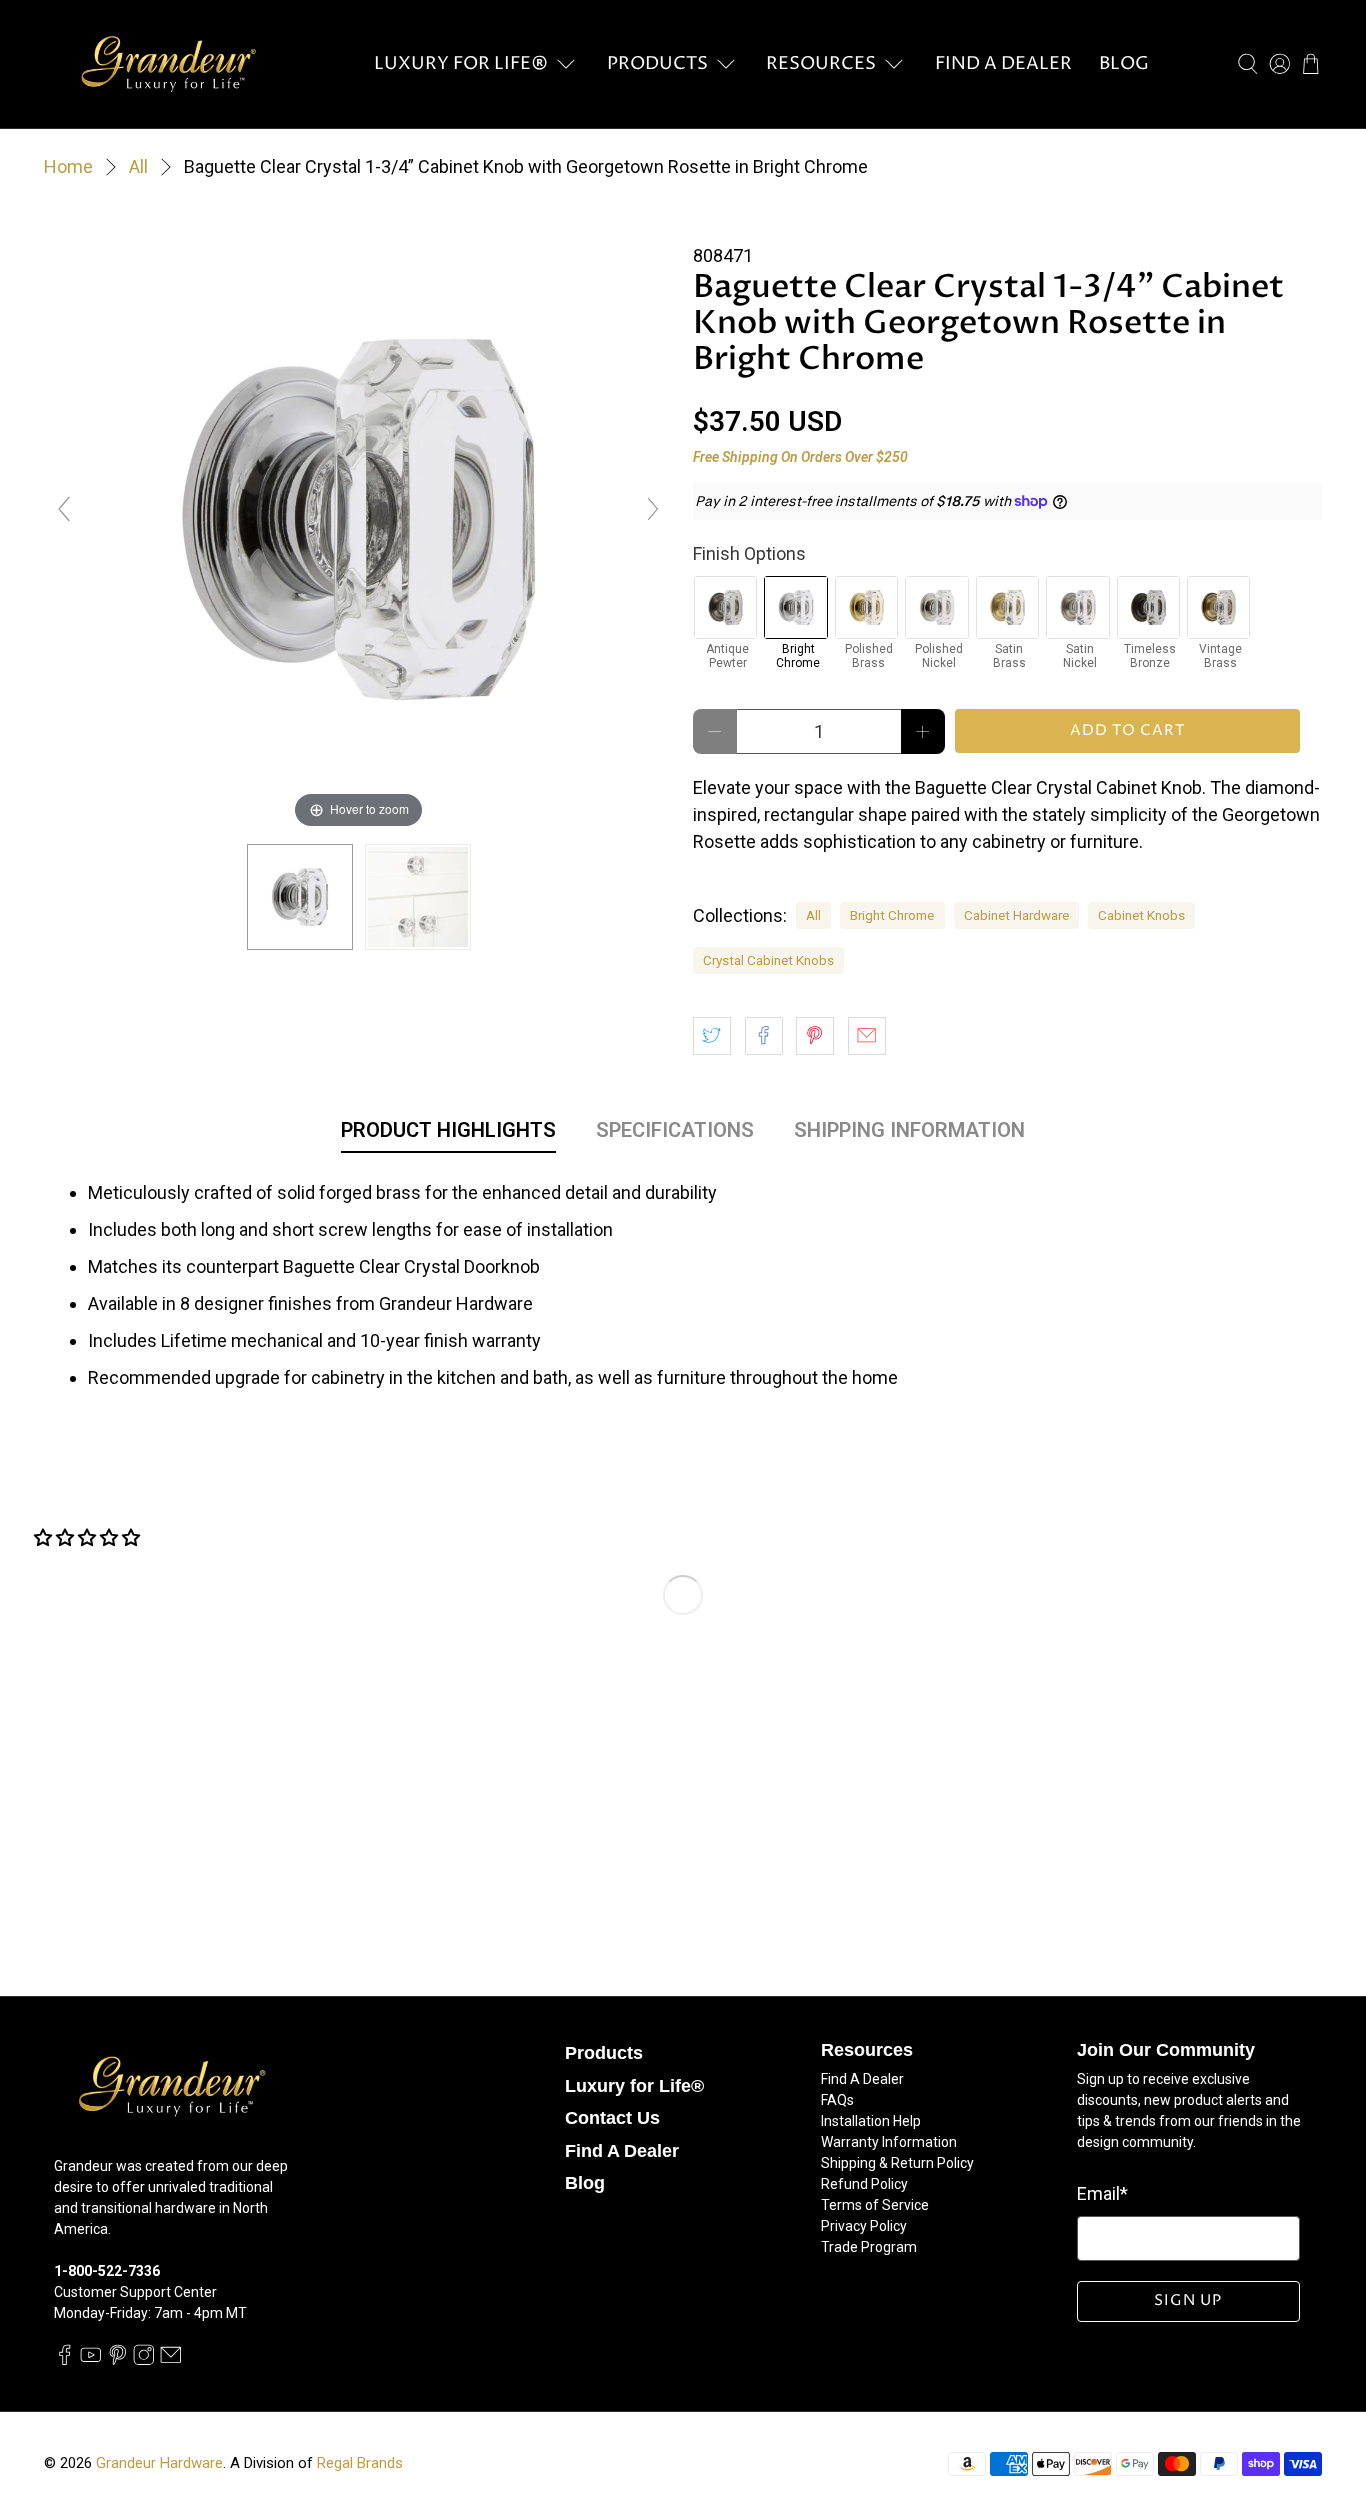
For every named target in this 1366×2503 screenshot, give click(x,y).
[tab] (448, 1134)
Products (657, 63)
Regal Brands (360, 2463)
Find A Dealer (1003, 63)
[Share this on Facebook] (764, 1036)
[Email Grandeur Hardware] (171, 2360)
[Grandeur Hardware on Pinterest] (118, 2360)
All (138, 167)
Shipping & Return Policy (897, 2163)
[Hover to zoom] (358, 517)
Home (68, 167)
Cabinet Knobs (1141, 915)
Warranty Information (889, 2142)
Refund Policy (864, 2184)
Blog (1124, 63)
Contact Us (612, 2118)
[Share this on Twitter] (712, 1036)
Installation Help (871, 2121)
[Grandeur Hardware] (168, 64)
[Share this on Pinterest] (815, 1036)
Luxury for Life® (461, 63)
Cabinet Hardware (1016, 915)
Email (1102, 2193)
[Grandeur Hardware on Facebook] (65, 2360)
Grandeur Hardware (159, 2463)
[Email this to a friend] (867, 1036)
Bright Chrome (892, 915)
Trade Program (869, 2247)
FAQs (837, 2100)
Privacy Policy (864, 2226)
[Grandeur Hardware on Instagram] (144, 2360)
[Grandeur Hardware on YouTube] (91, 2360)
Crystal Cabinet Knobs (768, 960)
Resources (821, 63)
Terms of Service (875, 2205)
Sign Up (1188, 2300)
